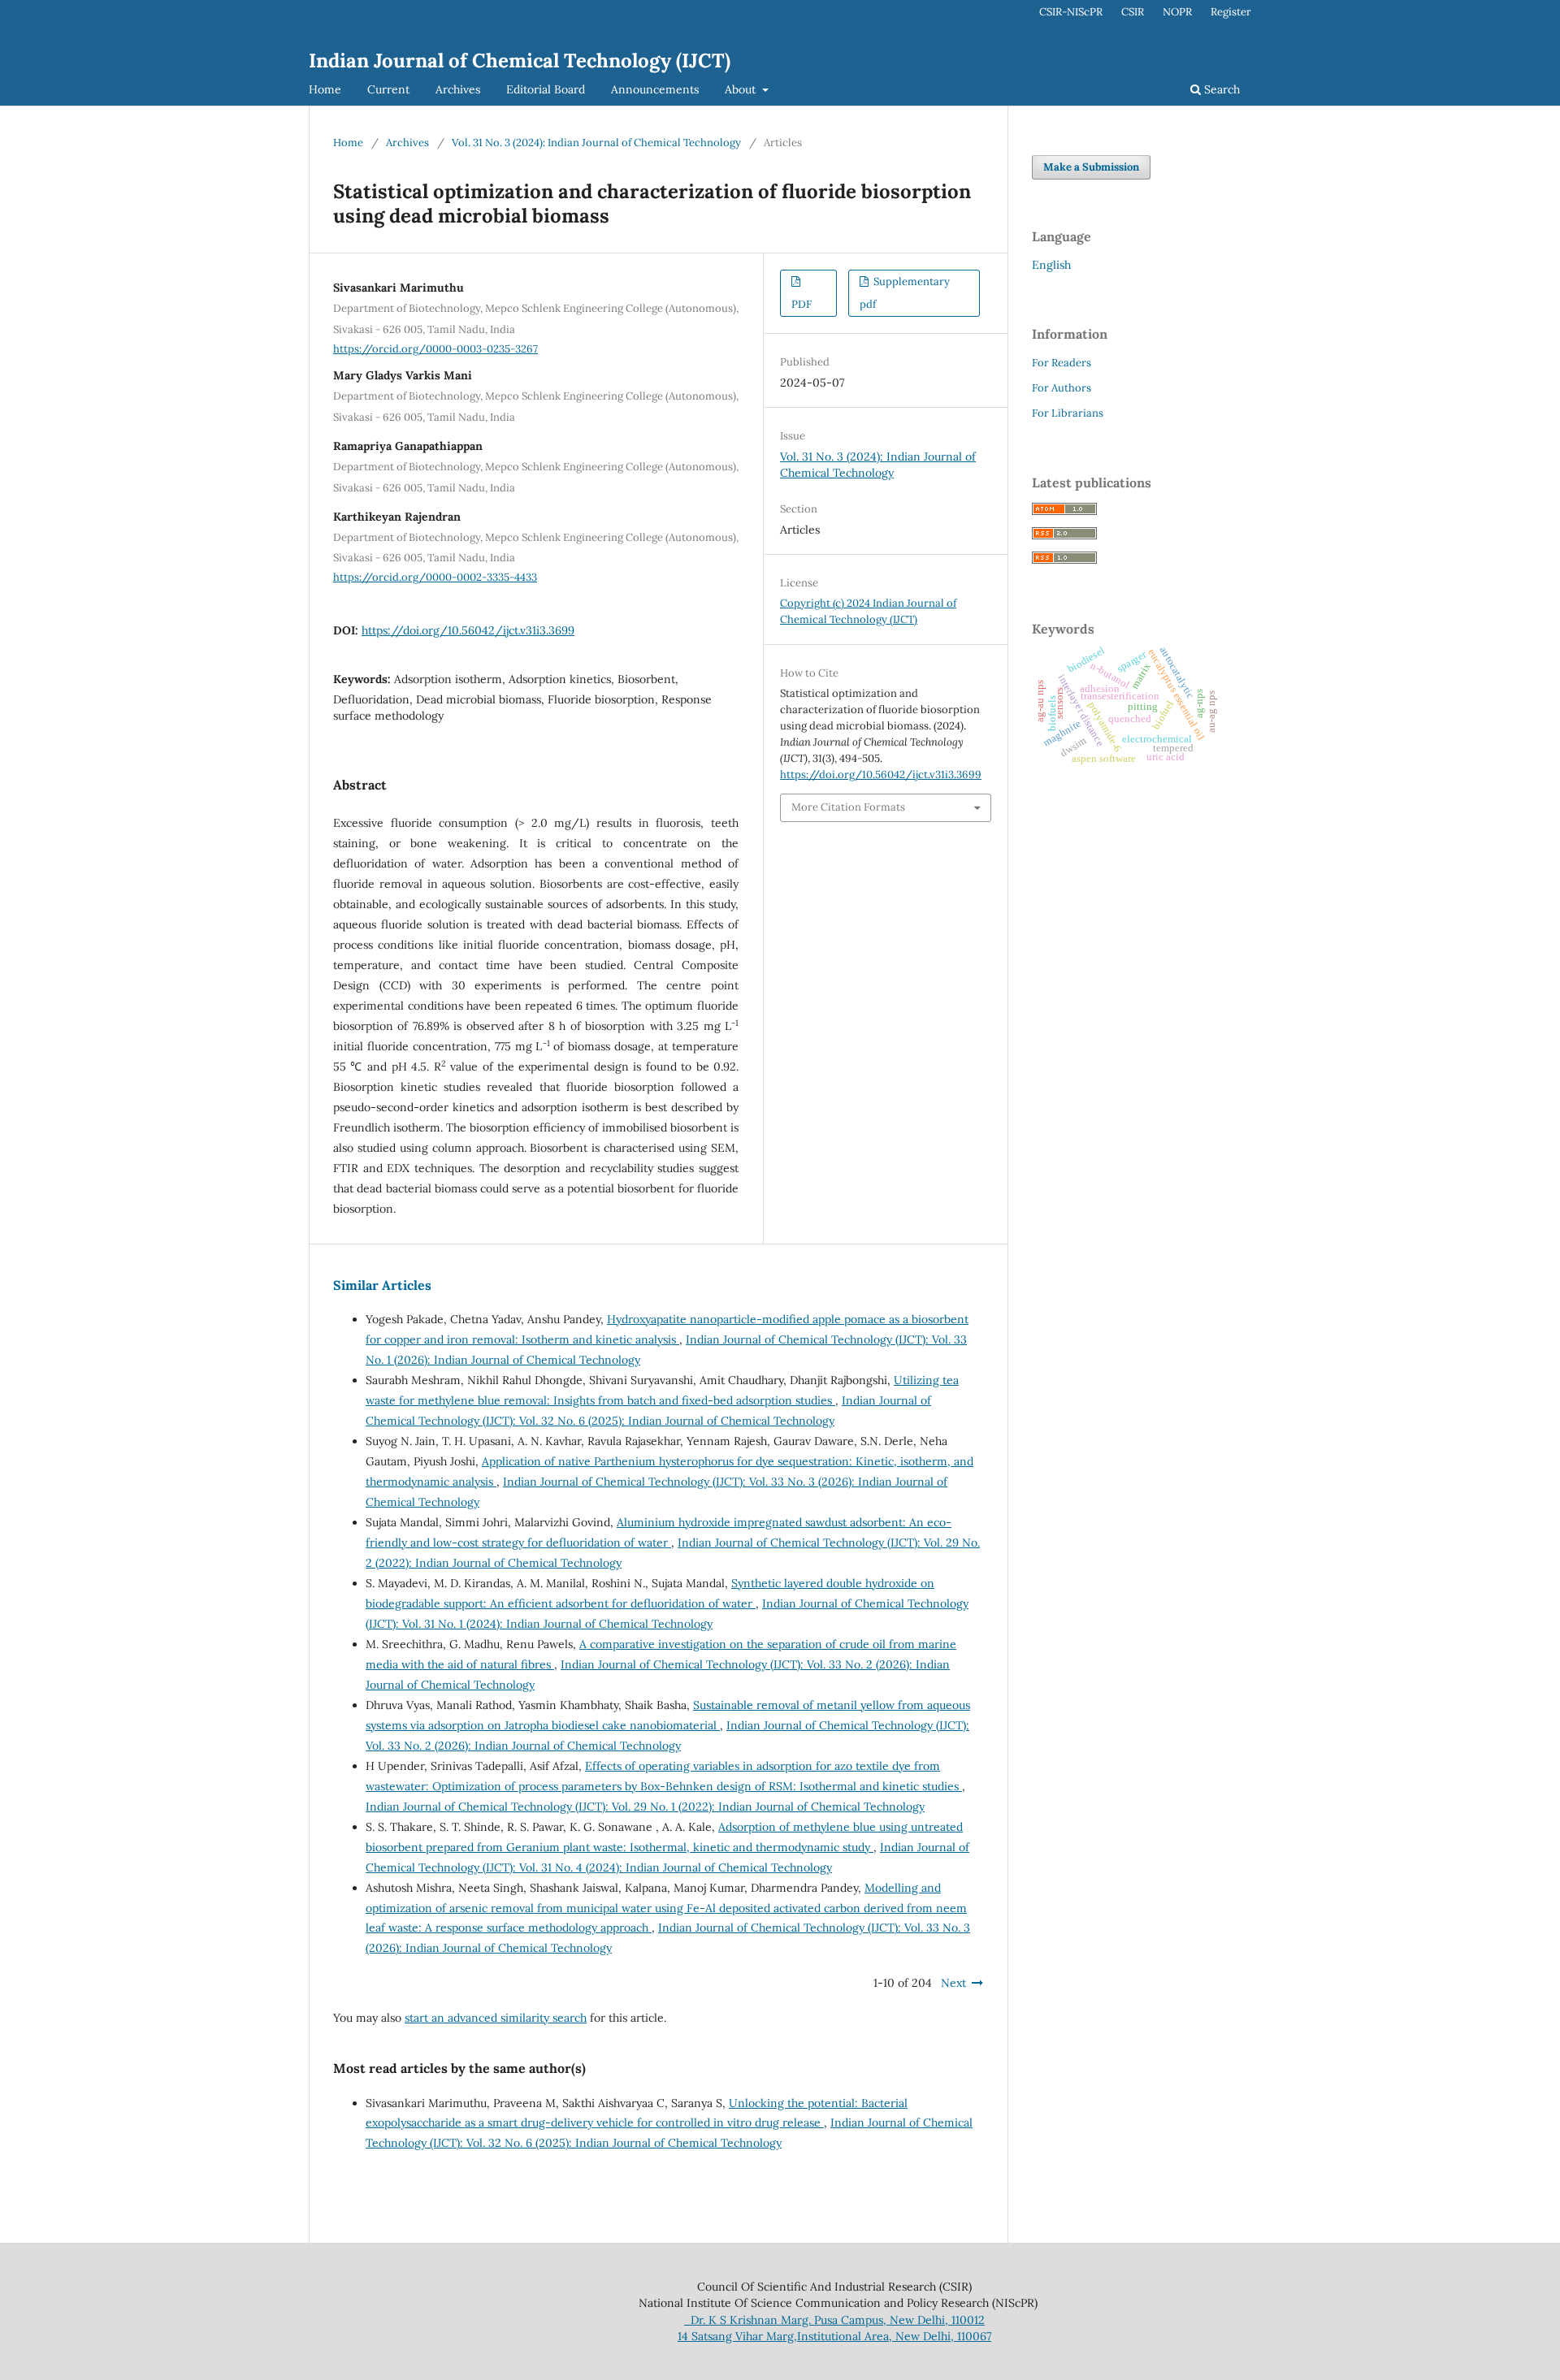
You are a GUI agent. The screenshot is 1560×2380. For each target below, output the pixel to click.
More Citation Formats (848, 807)
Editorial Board (546, 89)
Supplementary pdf (905, 293)
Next (953, 1983)
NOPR (1177, 12)
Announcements (655, 89)
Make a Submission (1091, 167)
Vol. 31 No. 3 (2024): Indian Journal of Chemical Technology (596, 143)
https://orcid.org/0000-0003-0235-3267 (435, 349)
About (742, 89)
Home (325, 89)
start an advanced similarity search (496, 2018)
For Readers (1062, 363)
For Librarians (1068, 413)
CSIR (1133, 12)
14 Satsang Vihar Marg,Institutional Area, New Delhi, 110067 (834, 2336)
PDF (802, 304)
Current (388, 89)
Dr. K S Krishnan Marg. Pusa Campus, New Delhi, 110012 (834, 2320)
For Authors (1062, 388)
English (1051, 265)
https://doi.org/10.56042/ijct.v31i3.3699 (468, 630)
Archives (458, 89)
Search (1220, 89)
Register (1231, 12)
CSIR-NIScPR (1071, 12)
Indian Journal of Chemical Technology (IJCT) (520, 61)
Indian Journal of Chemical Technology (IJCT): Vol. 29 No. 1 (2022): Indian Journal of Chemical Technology (645, 1807)
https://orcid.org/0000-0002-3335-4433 (435, 577)
